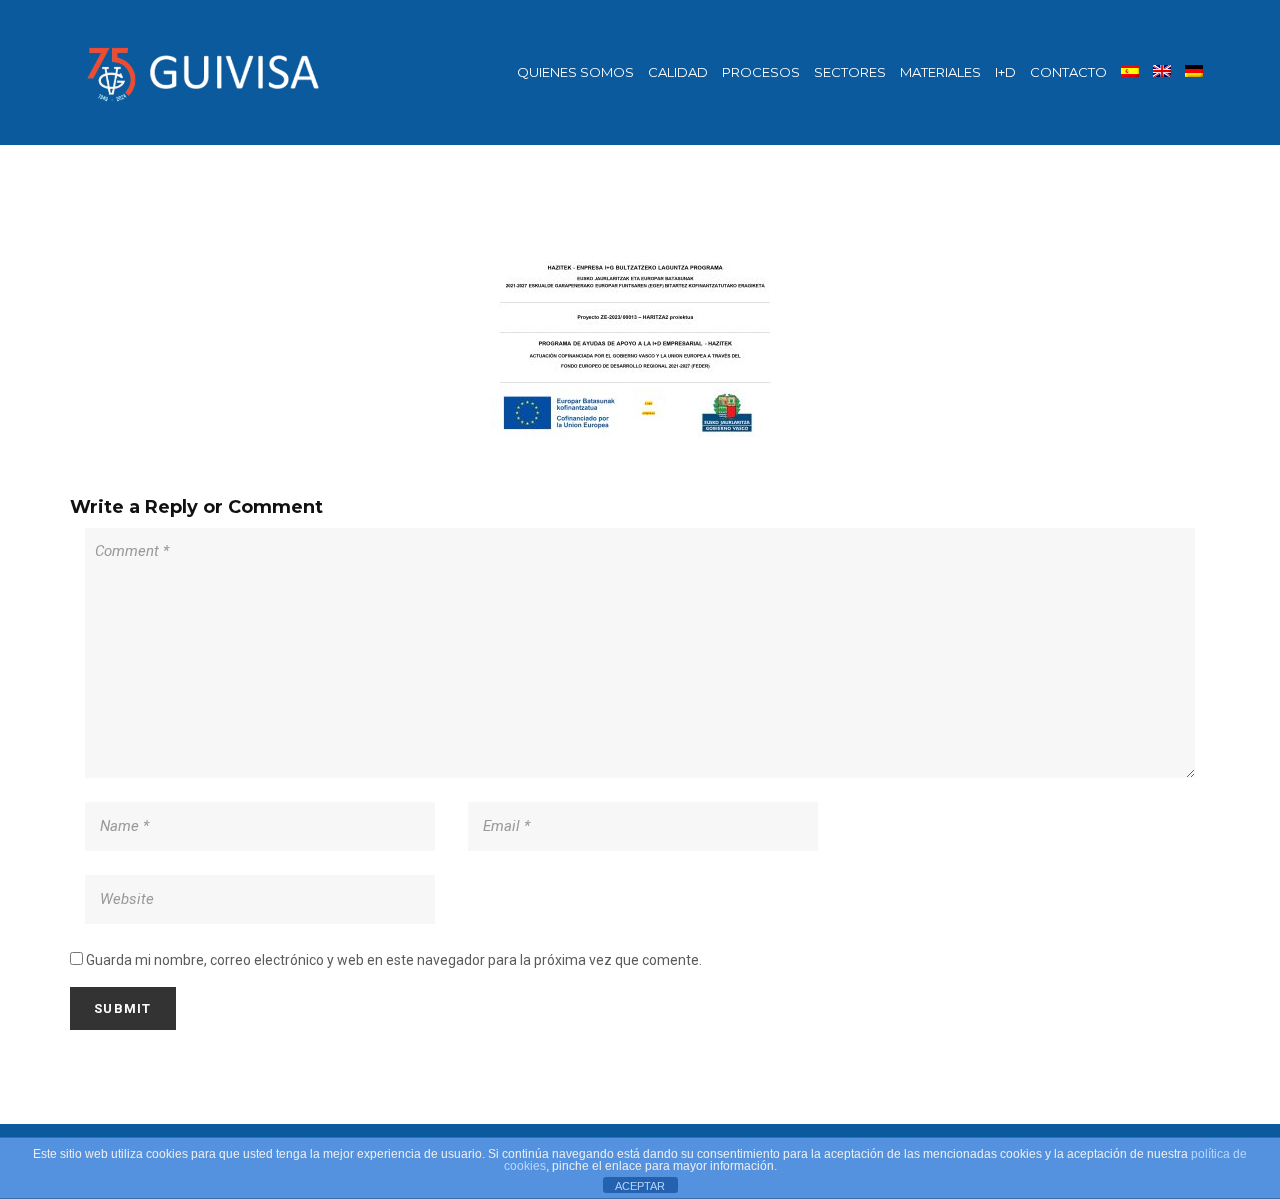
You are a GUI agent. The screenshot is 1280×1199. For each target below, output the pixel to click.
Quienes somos (575, 72)
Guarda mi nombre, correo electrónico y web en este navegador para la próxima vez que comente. (394, 960)
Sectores (850, 72)
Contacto (1068, 72)
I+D (1005, 72)
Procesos (761, 72)
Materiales (940, 72)
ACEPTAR (640, 1186)
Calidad (678, 72)
